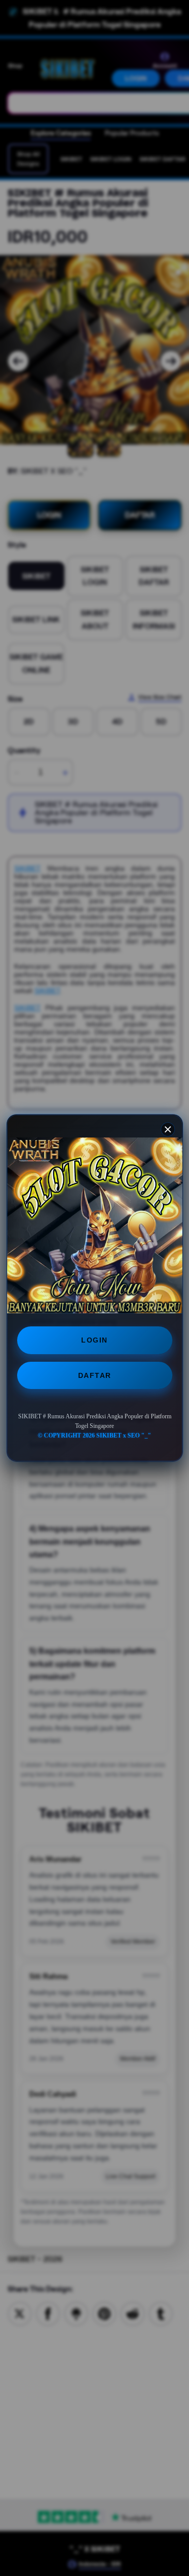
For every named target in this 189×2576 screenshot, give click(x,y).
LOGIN (94, 1340)
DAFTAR (95, 1375)
